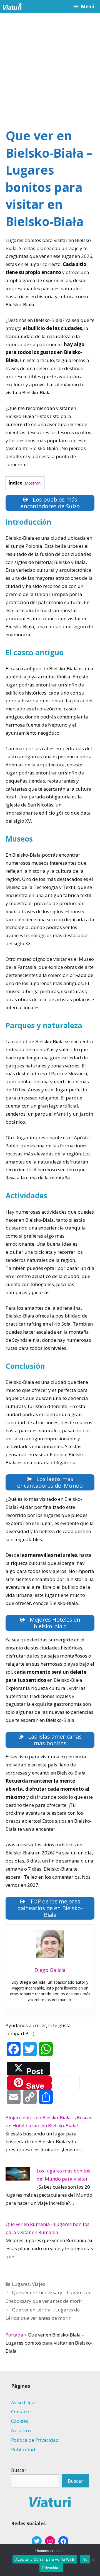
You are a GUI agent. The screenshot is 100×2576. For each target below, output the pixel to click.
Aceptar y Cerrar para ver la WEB (45, 2559)
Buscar (19, 2470)
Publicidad (23, 2449)
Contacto (21, 2412)
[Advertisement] (50, 66)
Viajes (38, 2284)
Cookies (20, 2421)
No (85, 2559)
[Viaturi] (12, 7)
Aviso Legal (23, 2402)
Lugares (21, 2284)
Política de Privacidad (35, 2440)
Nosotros (21, 2430)
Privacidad (51, 2568)
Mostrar (32, 483)
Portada (14, 2335)
